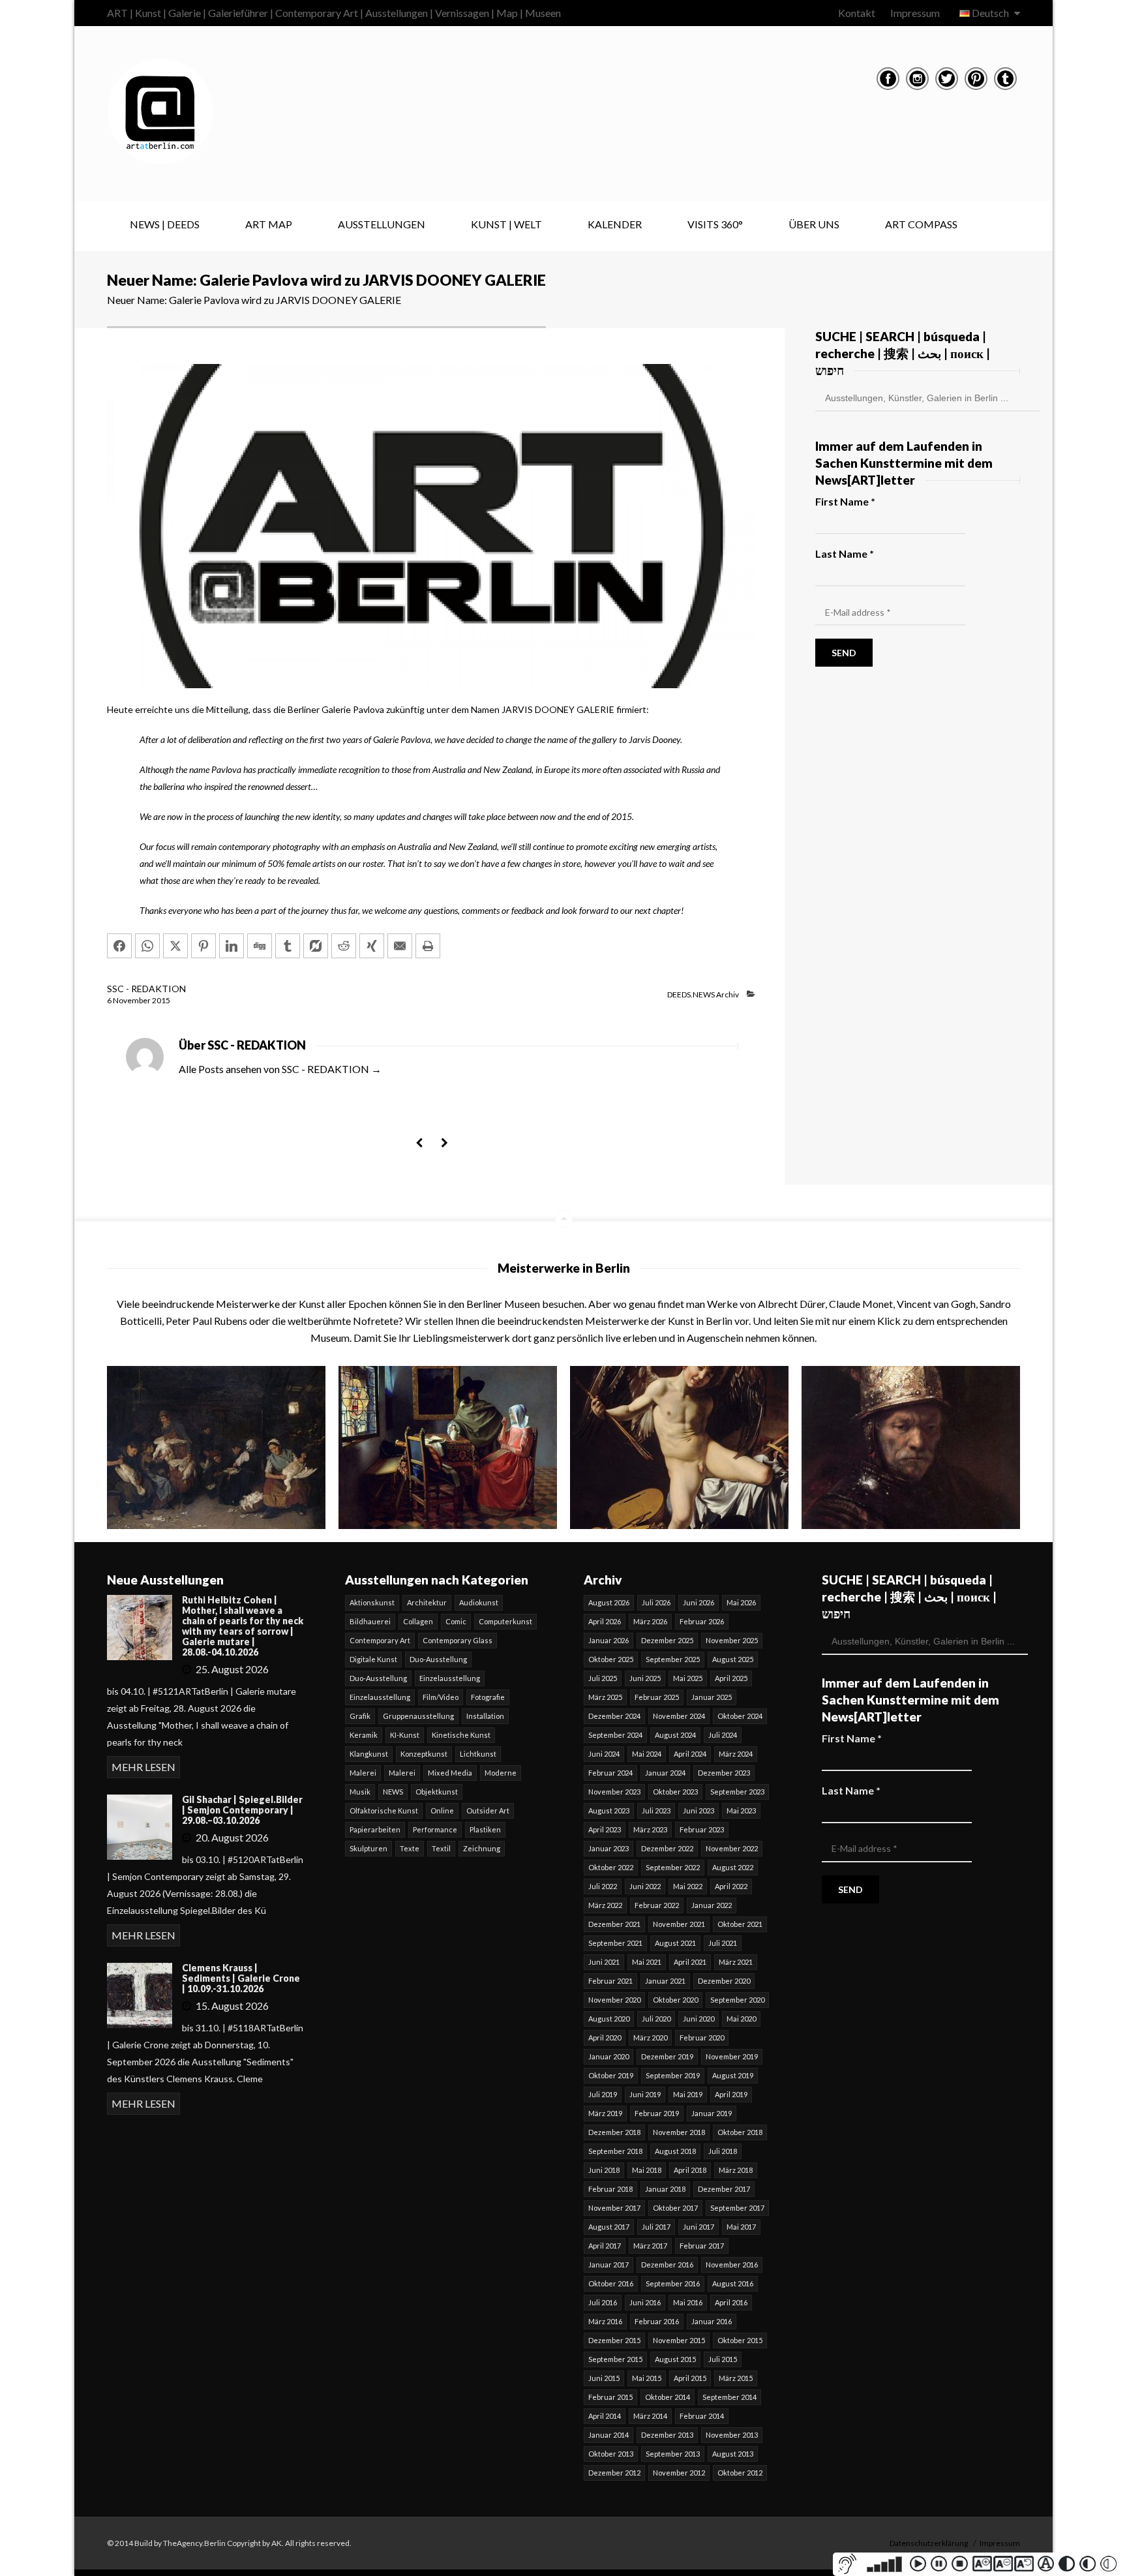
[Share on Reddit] (344, 946)
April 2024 (690, 1754)
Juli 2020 (656, 2019)
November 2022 (732, 1848)
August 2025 (733, 1659)
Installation (485, 1716)
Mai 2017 (741, 2227)
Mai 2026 (741, 1602)
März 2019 (605, 2113)
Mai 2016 (688, 2302)
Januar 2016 (712, 2321)
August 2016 (733, 2283)
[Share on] (316, 946)
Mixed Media (450, 1773)
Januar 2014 (609, 2435)
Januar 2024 (665, 1773)
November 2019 (732, 2056)
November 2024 (679, 1716)
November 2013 (732, 2435)
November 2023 (614, 1792)
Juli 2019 (603, 2094)
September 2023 (737, 1792)
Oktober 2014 (668, 2397)
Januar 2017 (609, 2265)
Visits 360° (715, 224)
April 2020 (605, 2038)
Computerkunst (505, 1621)
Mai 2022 (688, 1886)
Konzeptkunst (424, 1754)
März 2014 (650, 2416)
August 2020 (609, 2019)
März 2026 (650, 1621)
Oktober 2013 (611, 2454)
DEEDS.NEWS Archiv (703, 994)
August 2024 (675, 1735)
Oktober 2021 (740, 1924)
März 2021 (736, 1962)
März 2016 (605, 2321)
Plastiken (485, 1829)
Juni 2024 (604, 1754)
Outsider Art (488, 1811)
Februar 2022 (657, 1905)
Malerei (363, 1773)
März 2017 (650, 2246)
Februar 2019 (657, 2113)
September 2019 (673, 2075)
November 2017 (614, 2208)
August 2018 (675, 2151)
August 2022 (733, 1867)
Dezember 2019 (667, 2056)
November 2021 (679, 1924)
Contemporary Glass (458, 1640)
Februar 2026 (702, 1621)
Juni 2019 (645, 2094)
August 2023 (609, 1811)
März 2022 (605, 1905)
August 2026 (609, 1602)
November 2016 (732, 2265)
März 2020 (650, 2038)
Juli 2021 (723, 1943)
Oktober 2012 (740, 2473)
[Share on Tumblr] (288, 946)
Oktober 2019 (611, 2075)
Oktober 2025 (611, 1659)
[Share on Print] (428, 946)
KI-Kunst (405, 1735)
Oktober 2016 (611, 2283)
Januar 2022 (712, 1905)
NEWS (393, 1792)
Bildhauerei (370, 1621)
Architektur (427, 1602)
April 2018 (690, 2170)
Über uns (814, 224)
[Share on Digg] (260, 946)
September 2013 (673, 2454)
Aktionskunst (372, 1602)
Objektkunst (437, 1792)
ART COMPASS (921, 224)
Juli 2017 (656, 2227)
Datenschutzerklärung (929, 2543)
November (132, 1000)
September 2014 (729, 2397)
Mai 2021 (647, 1962)
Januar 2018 (665, 2189)
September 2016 (673, 2283)
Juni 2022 (645, 1886)
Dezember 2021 (614, 1924)
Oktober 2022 (611, 1867)
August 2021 (675, 1943)
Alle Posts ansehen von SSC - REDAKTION (280, 1069)
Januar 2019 (712, 2113)
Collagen (418, 1621)
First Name (845, 501)
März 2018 (736, 2170)
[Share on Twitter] (175, 946)
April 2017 (605, 2246)
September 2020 (737, 2000)
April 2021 (690, 1962)
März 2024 (736, 1754)
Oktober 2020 (675, 2000)
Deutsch (990, 13)
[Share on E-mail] (400, 946)
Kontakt (857, 13)
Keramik (364, 1735)
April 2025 (731, 1678)
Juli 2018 (723, 2151)
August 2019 (733, 2075)
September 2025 (673, 1659)
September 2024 (615, 1735)
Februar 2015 (610, 2397)
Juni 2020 (699, 2019)
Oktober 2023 (675, 1792)
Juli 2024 (723, 1735)
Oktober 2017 (675, 2208)
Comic (456, 1621)
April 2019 (731, 2094)
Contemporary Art (380, 1640)
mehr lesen (143, 1767)
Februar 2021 (610, 1981)
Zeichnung (482, 1848)
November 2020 (614, 2000)
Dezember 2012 (614, 2473)
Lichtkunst (478, 1754)
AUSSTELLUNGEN (382, 224)
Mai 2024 (647, 1754)
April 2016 (731, 2302)
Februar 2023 (702, 1829)
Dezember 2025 (667, 1640)
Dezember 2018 (614, 2132)
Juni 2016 (645, 2302)
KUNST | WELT (506, 224)
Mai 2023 (741, 1811)
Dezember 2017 (724, 2189)
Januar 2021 (665, 1981)
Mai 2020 (741, 2019)
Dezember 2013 (667, 2435)
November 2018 (679, 2132)
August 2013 (733, 2454)
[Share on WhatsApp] (147, 946)
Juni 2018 (604, 2170)
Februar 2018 (610, 2189)
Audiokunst (479, 1602)
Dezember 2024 (614, 1716)
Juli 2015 (723, 2359)
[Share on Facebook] (119, 946)
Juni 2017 (699, 2227)
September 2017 (737, 2208)
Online (442, 1811)
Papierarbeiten (375, 1829)
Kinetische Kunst (461, 1735)
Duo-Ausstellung (438, 1659)
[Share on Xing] (372, 946)
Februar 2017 (702, 2246)
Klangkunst (369, 1754)
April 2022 (731, 1886)
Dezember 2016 (667, 2265)
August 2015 (675, 2359)
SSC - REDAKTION (146, 989)
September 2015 (615, 2359)
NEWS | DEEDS (165, 224)
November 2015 (679, 2340)
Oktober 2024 (740, 1716)
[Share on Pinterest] (203, 946)
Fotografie (488, 1697)
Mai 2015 (647, 2378)
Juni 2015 (604, 2378)
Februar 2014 (702, 2416)
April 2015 (690, 2378)
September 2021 (615, 1943)
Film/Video (441, 1697)
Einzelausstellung (450, 1678)
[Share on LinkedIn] (232, 946)
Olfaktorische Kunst (384, 1811)
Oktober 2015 (740, 2340)
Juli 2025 (603, 1678)
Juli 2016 (603, 2302)
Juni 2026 (699, 1602)
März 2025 (605, 1697)
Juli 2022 (603, 1886)
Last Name (845, 553)
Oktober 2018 (740, 2132)
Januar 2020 (609, 2056)
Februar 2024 (610, 1773)
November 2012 (679, 2473)
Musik (360, 1792)
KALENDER (615, 224)
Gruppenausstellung (418, 1716)
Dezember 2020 (724, 1981)
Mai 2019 (688, 2094)
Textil (441, 1848)
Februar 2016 (657, 2321)
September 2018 (615, 2151)
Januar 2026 (609, 1640)
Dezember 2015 (614, 2340)
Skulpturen (368, 1848)
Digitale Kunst (373, 1659)
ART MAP (269, 224)
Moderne (501, 1773)
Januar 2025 (712, 1697)
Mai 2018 (647, 2170)
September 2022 (673, 1867)
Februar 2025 (657, 1697)
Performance (435, 1829)
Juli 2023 (656, 1811)
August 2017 (609, 2227)
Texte (410, 1848)
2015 (161, 1000)
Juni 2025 (645, 1678)
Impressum (915, 13)
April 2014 (605, 2416)
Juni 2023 (699, 1811)
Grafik (360, 1716)
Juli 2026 (656, 1602)
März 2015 (736, 2378)
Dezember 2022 (667, 1848)
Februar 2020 (702, 2038)
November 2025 (732, 1640)
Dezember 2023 (724, 1773)
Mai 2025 (688, 1678)
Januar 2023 (609, 1848)
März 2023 (650, 1829)
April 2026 (605, 1621)
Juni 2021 (604, 1962)
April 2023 (605, 1829)
